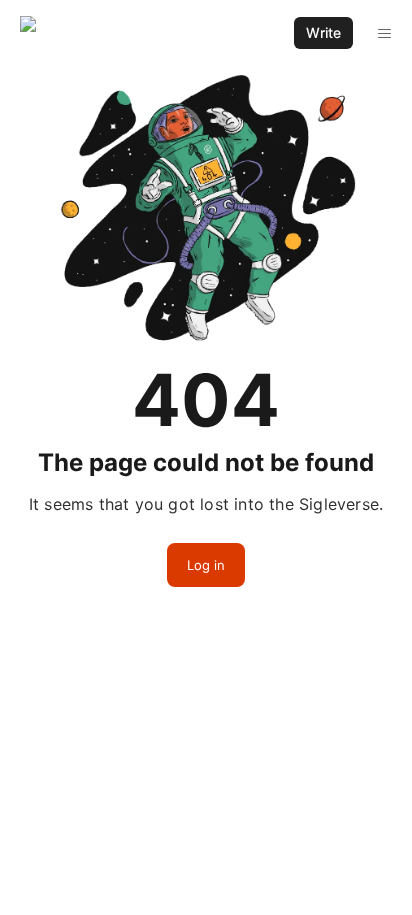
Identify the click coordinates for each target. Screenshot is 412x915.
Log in (206, 565)
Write (323, 32)
